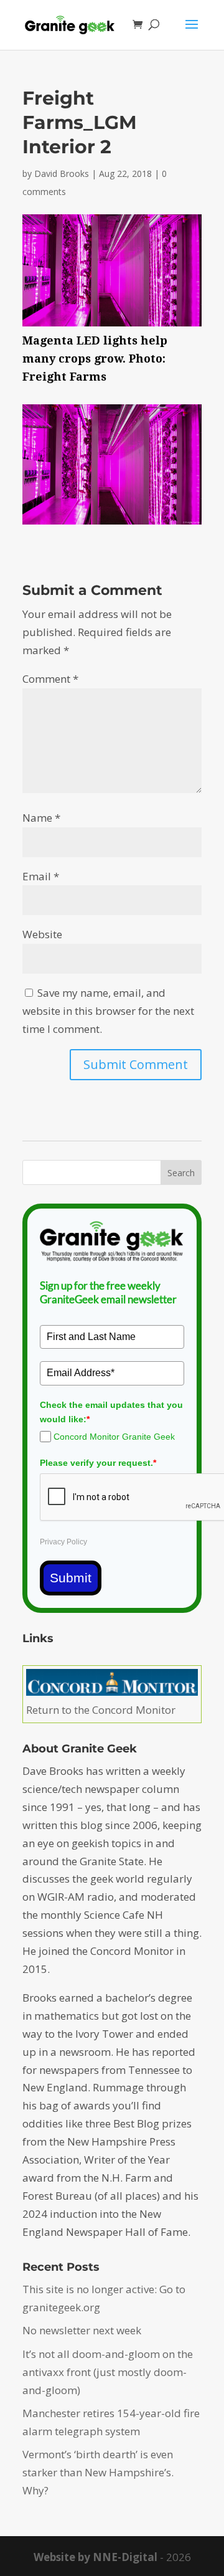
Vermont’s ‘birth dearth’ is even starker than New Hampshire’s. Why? (98, 2472)
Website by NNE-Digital (96, 2557)
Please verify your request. (98, 1463)
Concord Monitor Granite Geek (114, 1437)
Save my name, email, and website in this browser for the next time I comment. (108, 1011)
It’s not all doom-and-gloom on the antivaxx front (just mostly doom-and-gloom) (108, 2372)
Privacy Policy (63, 1542)
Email (41, 876)
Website (42, 934)
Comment (50, 679)
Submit (71, 1578)
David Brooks (62, 173)
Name (41, 818)
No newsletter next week (82, 2330)
